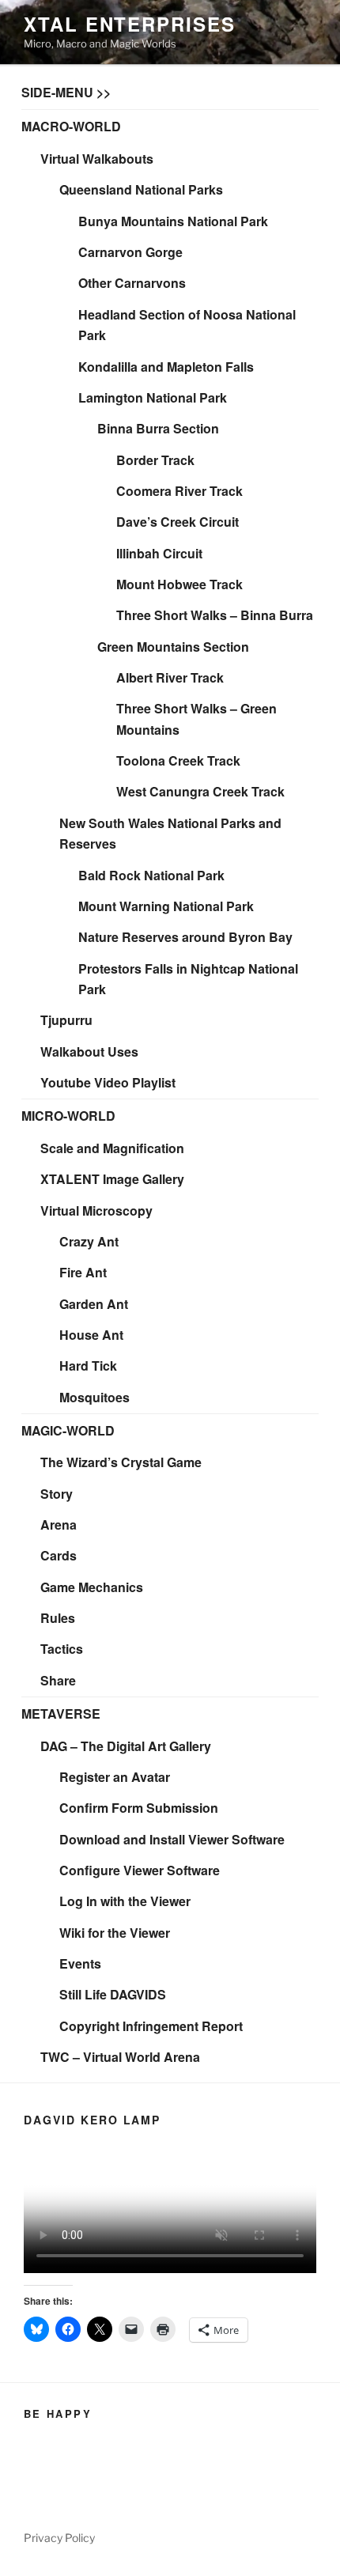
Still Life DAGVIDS (113, 1994)
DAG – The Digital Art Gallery (126, 1746)
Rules (58, 1618)
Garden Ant (94, 1304)
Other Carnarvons (132, 283)
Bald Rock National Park (151, 875)
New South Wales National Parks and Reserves (170, 834)
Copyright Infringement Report (151, 2026)
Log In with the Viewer (125, 1901)
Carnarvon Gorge (130, 252)
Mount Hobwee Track (179, 584)
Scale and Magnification (112, 1148)
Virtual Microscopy (96, 1210)
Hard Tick (88, 1366)
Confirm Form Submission (139, 1808)
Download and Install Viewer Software (172, 1839)
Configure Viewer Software (140, 1870)
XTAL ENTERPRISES (130, 24)
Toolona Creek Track (178, 760)
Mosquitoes (94, 1397)
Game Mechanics (92, 1587)
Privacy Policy (59, 2538)
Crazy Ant (89, 1241)
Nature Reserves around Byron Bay (185, 937)
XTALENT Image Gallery (112, 1179)
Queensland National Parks (141, 189)
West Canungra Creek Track (200, 791)
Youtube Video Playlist (108, 1082)
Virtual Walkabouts (97, 159)
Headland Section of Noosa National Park (187, 325)
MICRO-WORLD (68, 1116)
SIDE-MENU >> (66, 92)
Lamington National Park (153, 397)
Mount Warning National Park (166, 906)
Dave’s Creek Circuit (178, 522)
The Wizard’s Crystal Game (121, 1462)
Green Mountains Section (173, 647)
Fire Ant (83, 1272)
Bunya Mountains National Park (173, 221)
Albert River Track (170, 677)
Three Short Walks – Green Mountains (196, 719)
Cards (59, 1555)
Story (57, 1494)
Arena (59, 1524)
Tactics (62, 1649)
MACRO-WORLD (71, 126)
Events (80, 1963)
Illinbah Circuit (159, 553)
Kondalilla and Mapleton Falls (166, 367)
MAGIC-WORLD (68, 1430)
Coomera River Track (179, 491)
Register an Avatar (115, 1777)
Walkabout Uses (89, 1052)
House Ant (91, 1335)
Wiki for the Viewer (115, 1933)
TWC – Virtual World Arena (120, 2057)
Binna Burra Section (158, 428)
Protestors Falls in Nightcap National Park (188, 979)
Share (58, 1680)
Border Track (155, 460)
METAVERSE (61, 1714)
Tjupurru (66, 1020)
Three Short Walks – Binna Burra (215, 615)
